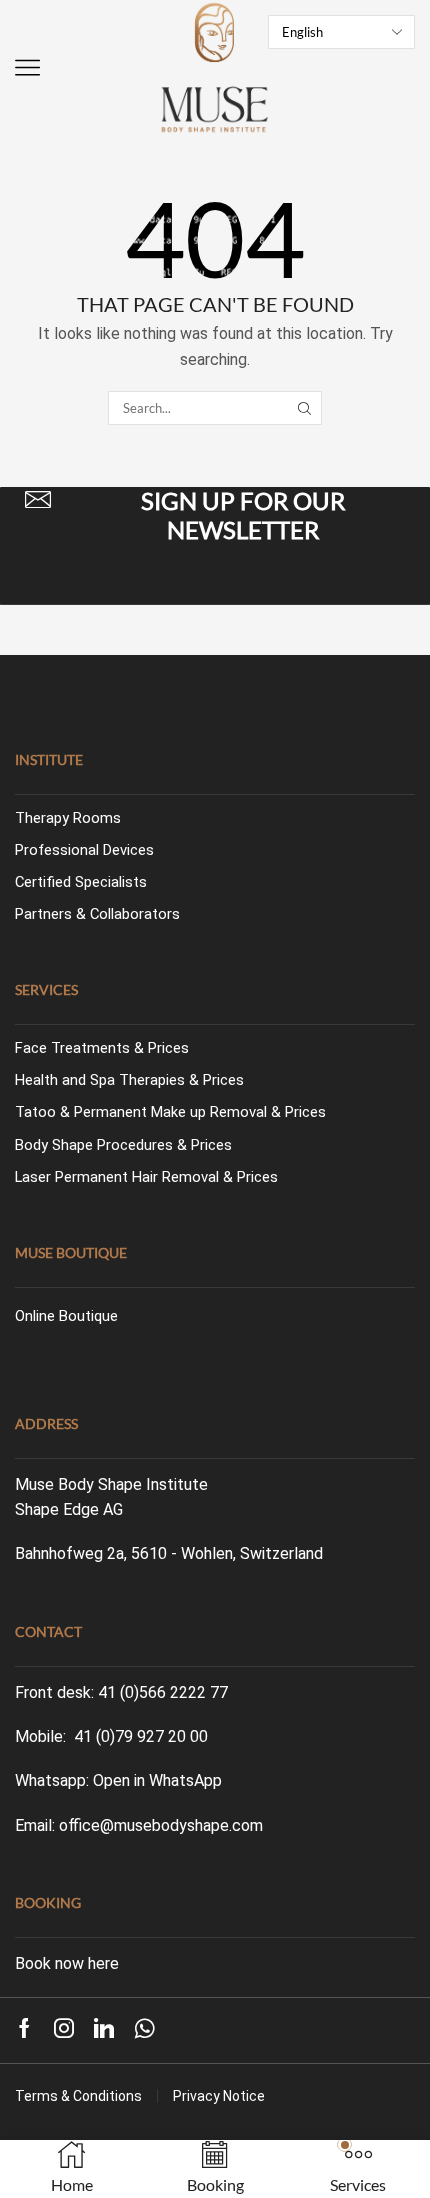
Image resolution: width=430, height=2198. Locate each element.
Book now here (67, 1963)
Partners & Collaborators (97, 914)
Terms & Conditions (78, 2096)
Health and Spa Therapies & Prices (129, 1080)
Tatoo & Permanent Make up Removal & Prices (170, 1112)
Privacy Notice (219, 2096)
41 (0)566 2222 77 (163, 1692)
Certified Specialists (81, 882)
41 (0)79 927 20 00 (141, 1736)
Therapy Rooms (68, 818)
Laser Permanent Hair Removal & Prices (146, 1177)
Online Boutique (66, 1316)
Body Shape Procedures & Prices (123, 1145)
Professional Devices (84, 850)
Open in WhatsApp (157, 1780)
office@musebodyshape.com (161, 1825)
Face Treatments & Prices (102, 1048)
